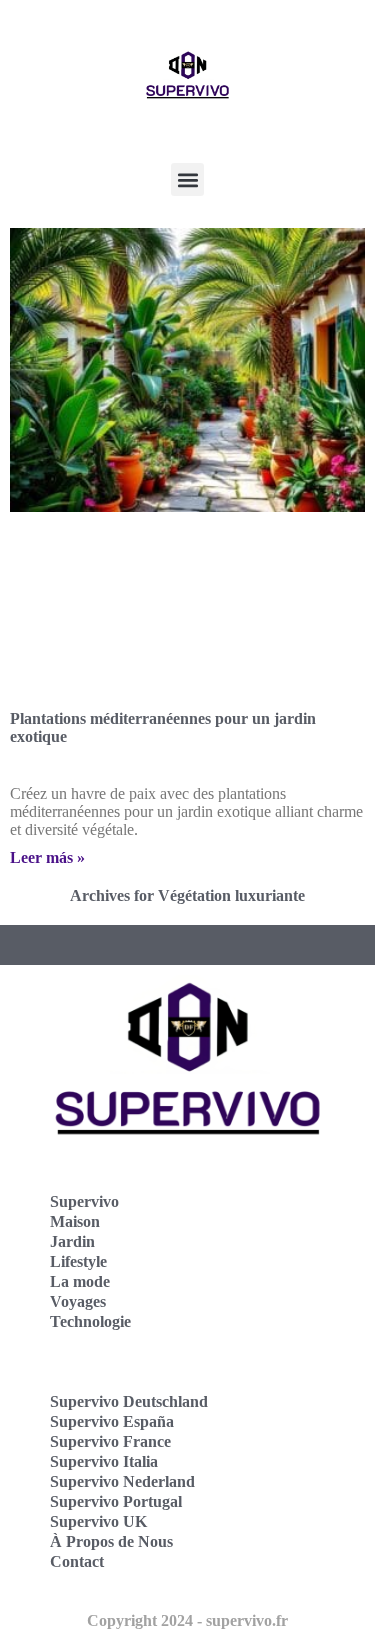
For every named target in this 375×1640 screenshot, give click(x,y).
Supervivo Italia (104, 1461)
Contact (77, 1561)
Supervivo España (112, 1421)
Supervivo (84, 1201)
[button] (187, 179)
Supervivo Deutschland (129, 1401)
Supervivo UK (98, 1521)
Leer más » (47, 857)
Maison (75, 1221)
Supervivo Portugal (116, 1501)
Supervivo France (110, 1441)
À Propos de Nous (111, 1541)
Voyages (78, 1301)
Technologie (90, 1321)
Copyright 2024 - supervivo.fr (187, 1620)
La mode (80, 1281)
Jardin (72, 1241)
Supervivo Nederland (122, 1481)
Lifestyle (78, 1261)
